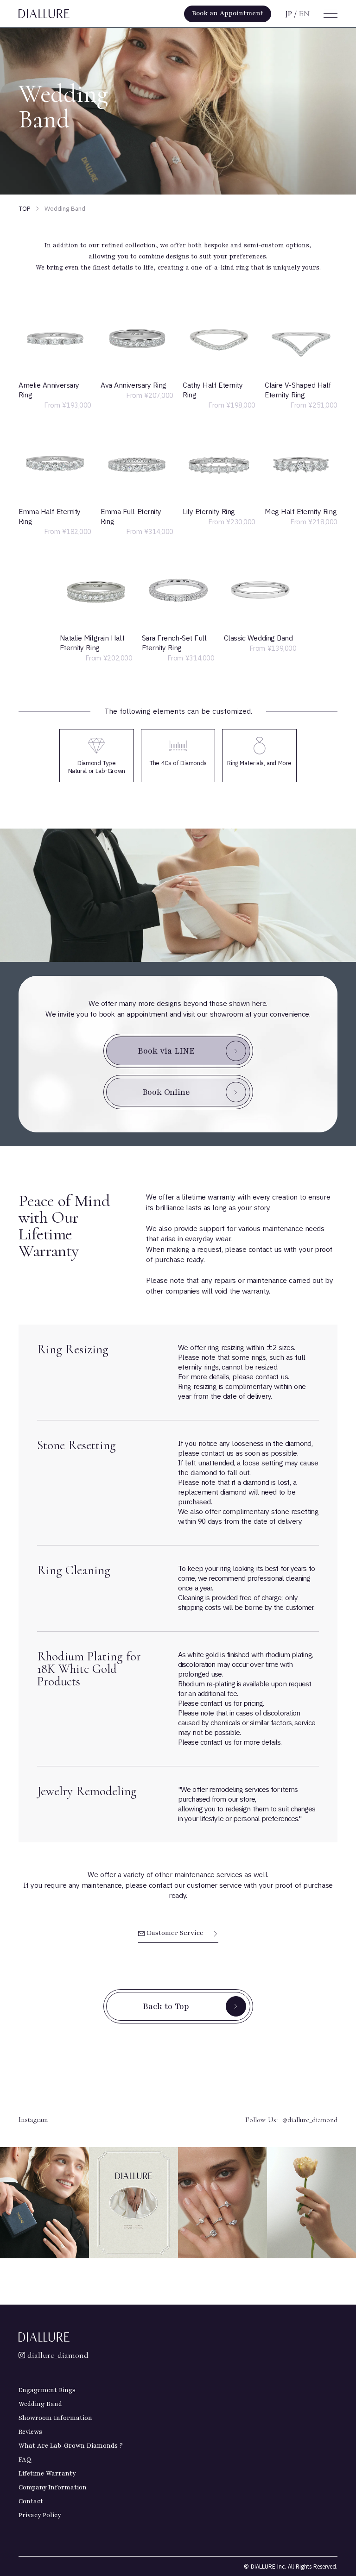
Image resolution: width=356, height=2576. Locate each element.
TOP (25, 209)
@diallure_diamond (310, 2120)
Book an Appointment (228, 13)
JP (289, 14)
